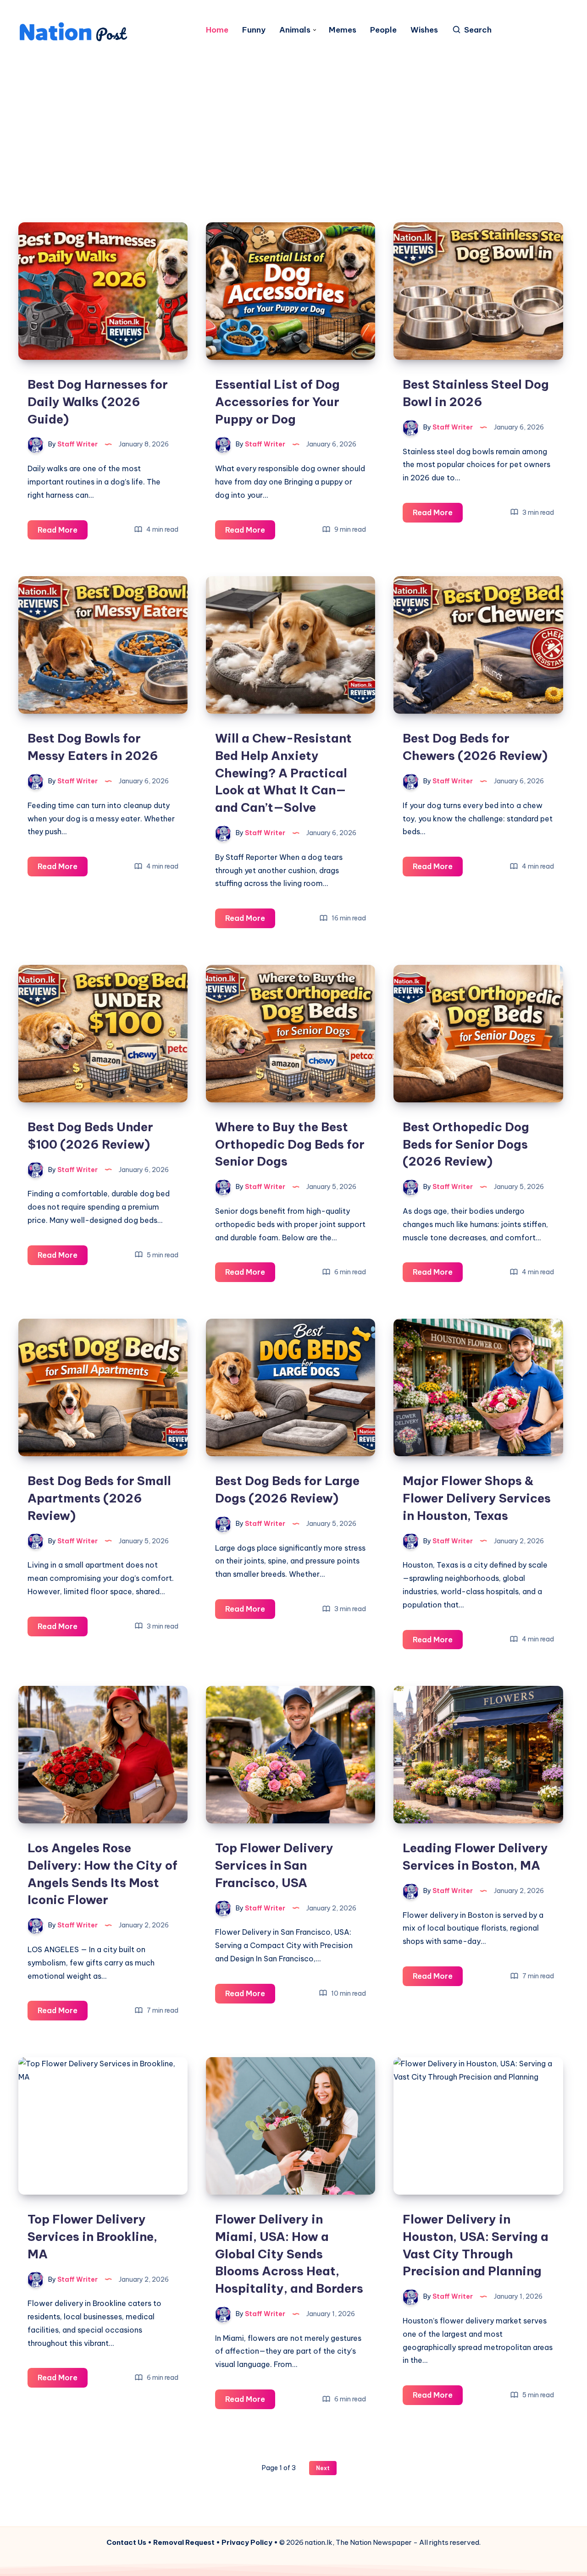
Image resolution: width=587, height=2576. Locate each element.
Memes (343, 30)
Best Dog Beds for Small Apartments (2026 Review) (99, 1498)
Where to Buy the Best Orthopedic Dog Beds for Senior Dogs (290, 1144)
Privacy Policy (247, 2542)
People (383, 30)
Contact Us (126, 2542)
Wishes (424, 30)
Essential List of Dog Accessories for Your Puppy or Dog (277, 402)
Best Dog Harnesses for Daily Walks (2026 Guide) (98, 402)
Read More (63, 532)
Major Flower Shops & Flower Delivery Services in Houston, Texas (477, 1498)
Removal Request (184, 2542)
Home (217, 30)
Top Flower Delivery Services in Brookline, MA (92, 2236)
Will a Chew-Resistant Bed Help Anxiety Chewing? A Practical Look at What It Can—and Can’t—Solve (283, 773)
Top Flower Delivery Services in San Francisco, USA (274, 1865)
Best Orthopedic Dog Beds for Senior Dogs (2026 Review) (466, 1144)
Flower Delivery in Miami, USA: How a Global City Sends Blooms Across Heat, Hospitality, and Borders (289, 2254)
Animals (295, 30)
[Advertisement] (293, 121)
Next (323, 2468)
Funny (254, 30)
